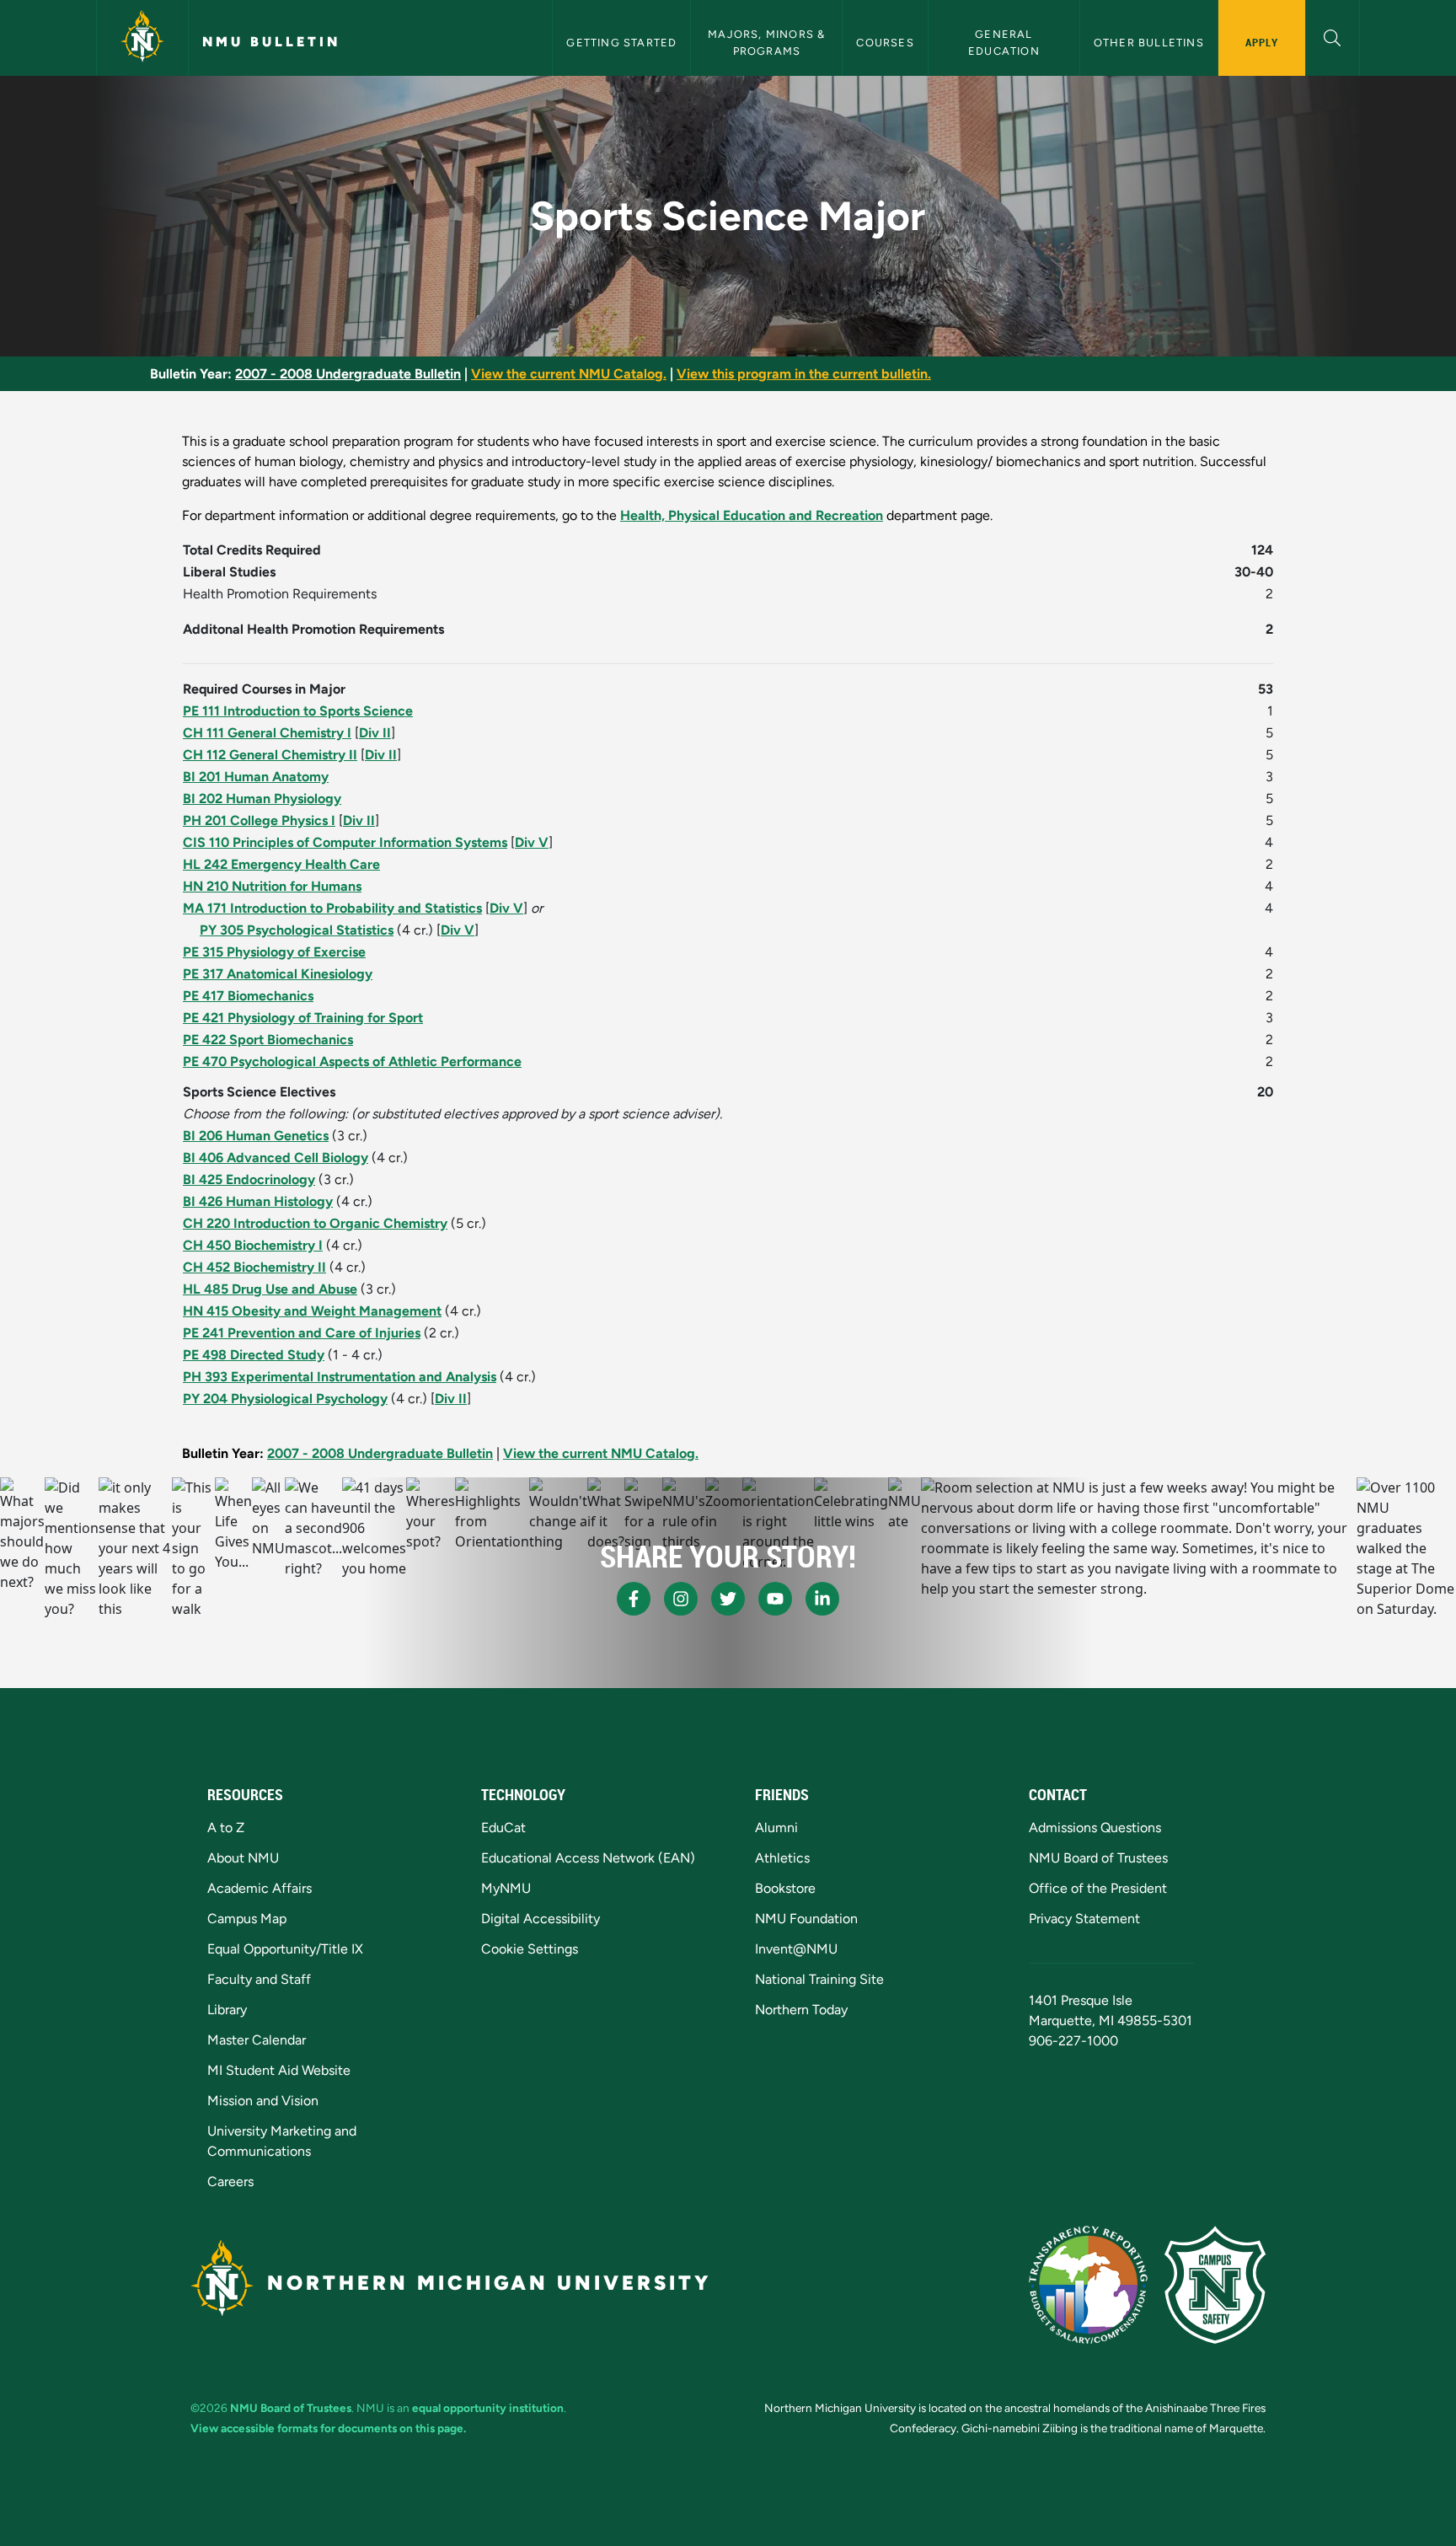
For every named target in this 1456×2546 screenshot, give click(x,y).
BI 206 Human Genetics (256, 1136)
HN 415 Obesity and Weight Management (312, 1311)
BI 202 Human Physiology (262, 799)
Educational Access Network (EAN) (588, 1858)
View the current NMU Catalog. (569, 374)
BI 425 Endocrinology (249, 1179)
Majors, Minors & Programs (768, 42)
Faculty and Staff (259, 1979)
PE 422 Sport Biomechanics (268, 1040)
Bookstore (785, 1888)
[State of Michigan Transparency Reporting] (1088, 2285)
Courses (885, 43)
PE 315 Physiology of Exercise (274, 952)
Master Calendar (257, 2040)
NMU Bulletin (271, 42)
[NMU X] (728, 1599)
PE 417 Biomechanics (248, 996)
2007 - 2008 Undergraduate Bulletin (348, 374)
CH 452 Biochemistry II (254, 1267)
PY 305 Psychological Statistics (297, 930)
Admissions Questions (1095, 1828)
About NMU (243, 1858)
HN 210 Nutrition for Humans (272, 886)
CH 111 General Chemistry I (267, 733)
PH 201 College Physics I (259, 820)
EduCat (503, 1828)
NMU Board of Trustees (1098, 1858)
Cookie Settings (530, 1949)
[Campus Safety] (1215, 2285)
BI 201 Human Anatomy (256, 777)
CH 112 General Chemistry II (270, 755)
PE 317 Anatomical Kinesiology (278, 974)
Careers (230, 2182)
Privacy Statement (1084, 1919)
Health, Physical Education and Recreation (752, 515)
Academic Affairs (260, 1888)
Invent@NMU (796, 1949)
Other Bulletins (1149, 43)
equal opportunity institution (488, 2408)
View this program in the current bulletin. (804, 374)
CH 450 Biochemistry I (253, 1245)
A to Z (226, 1828)
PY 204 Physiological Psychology (285, 1399)
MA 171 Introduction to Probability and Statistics (332, 908)
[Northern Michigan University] (142, 38)
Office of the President (1098, 1888)
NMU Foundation (806, 1919)
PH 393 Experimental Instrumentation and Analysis (340, 1377)
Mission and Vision (263, 2101)
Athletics (782, 1858)
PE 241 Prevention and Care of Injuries (302, 1333)
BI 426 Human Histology (258, 1201)
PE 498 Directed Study (254, 1355)
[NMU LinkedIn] (822, 1599)
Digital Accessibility (541, 1919)
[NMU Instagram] (681, 1599)
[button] (1333, 36)
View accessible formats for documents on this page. (328, 2428)
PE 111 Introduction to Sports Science (298, 711)
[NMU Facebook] (634, 1599)
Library (227, 2010)
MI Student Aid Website (279, 2070)
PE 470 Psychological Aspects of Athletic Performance (352, 1061)
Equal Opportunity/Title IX (285, 1949)
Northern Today (801, 2010)
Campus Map (247, 1919)
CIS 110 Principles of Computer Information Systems (345, 842)
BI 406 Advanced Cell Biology (276, 1158)
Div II (375, 733)
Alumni (776, 1828)
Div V (532, 842)
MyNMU (506, 1888)
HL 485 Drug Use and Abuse (270, 1289)
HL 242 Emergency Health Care (281, 864)
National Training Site (819, 1979)
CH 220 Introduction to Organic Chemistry (315, 1223)
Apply (1262, 42)
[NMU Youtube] (775, 1599)
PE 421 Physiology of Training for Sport (303, 1018)
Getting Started (621, 43)
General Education (1004, 42)
